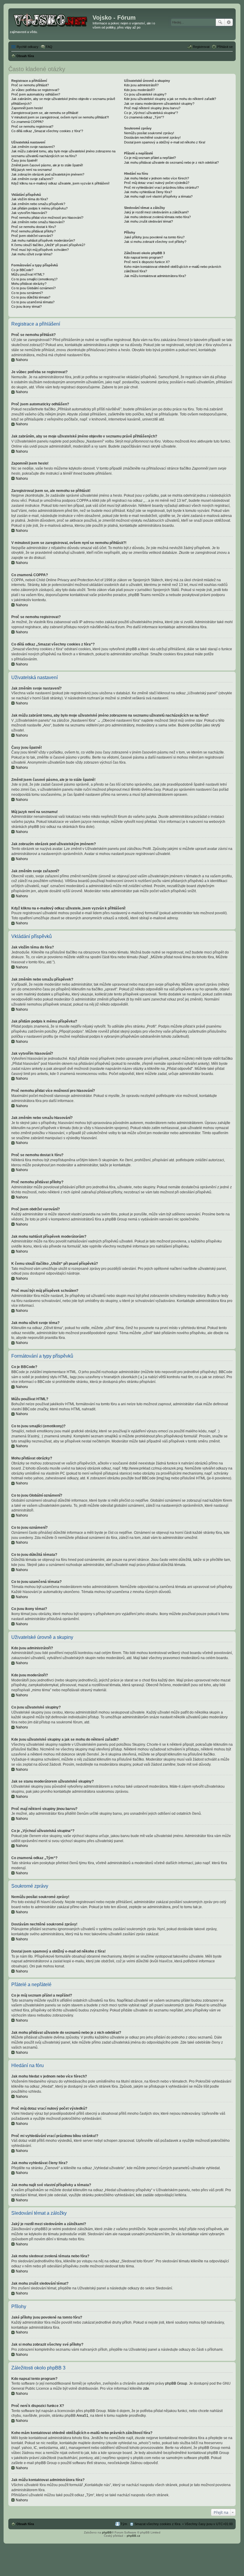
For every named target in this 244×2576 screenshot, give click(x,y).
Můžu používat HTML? (28, 274)
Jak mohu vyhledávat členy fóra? (148, 192)
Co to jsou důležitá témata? (31, 297)
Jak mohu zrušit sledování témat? (148, 221)
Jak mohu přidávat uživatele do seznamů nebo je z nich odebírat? (171, 162)
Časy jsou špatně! (24, 160)
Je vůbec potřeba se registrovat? (35, 90)
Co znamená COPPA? (27, 122)
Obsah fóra (25, 2524)
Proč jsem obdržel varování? (32, 236)
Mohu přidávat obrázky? (29, 284)
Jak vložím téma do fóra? (30, 199)
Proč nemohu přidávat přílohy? (33, 231)
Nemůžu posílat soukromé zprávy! (149, 133)
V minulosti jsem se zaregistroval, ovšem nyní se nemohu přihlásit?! (60, 117)
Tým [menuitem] (124, 2524)
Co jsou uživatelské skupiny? (145, 94)
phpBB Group (176, 2383)
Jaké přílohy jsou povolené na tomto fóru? (154, 237)
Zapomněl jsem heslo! (27, 108)
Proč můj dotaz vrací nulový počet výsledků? (157, 183)
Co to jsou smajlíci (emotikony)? (34, 279)
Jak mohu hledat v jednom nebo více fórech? (157, 178)
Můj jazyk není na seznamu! (32, 170)
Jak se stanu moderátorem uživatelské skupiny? (159, 104)
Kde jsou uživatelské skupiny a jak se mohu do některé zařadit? (170, 99)
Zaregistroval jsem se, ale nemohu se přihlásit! (45, 113)
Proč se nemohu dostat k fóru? (34, 227)
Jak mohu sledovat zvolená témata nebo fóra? (157, 217)
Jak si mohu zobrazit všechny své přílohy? (155, 242)
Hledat (220, 22)
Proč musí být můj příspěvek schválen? (40, 250)
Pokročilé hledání (229, 22)
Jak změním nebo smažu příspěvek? (38, 204)
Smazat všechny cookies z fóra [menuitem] (157, 2524)
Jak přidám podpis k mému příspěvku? (39, 208)
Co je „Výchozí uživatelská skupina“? (151, 113)
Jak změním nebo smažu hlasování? (38, 222)
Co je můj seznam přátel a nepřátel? (150, 158)
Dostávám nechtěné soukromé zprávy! (152, 137)
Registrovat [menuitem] (201, 47)
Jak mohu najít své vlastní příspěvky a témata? (158, 196)
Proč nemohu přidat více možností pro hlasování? (47, 218)
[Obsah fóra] (51, 19)
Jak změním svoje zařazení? (32, 179)
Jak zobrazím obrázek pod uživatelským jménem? (48, 174)
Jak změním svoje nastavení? (33, 147)
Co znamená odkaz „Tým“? (144, 117)
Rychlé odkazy (28, 47)
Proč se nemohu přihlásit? (30, 85)
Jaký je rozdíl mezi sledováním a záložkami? (156, 212)
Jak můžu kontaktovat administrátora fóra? (155, 276)
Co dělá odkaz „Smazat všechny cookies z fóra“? (47, 131)
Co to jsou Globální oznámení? (33, 288)
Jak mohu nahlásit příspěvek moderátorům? (43, 240)
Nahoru (22, 360)
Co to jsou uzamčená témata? (33, 302)
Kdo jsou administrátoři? (141, 85)
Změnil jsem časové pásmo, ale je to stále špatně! (47, 165)
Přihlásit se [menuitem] (225, 47)
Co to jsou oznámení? (27, 293)
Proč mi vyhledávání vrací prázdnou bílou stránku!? (161, 187)
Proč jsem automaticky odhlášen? (36, 94)
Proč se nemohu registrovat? (32, 126)
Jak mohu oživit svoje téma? (32, 254)
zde (146, 2389)
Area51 (82, 2416)
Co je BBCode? (22, 270)
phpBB (107, 2532)
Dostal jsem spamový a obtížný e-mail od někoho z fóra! (165, 142)
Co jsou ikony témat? (26, 307)
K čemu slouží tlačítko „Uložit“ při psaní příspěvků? (48, 245)
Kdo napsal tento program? (144, 257)
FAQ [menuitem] (49, 47)
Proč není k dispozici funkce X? (147, 262)
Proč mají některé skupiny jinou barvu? (152, 108)
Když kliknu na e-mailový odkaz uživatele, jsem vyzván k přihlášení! (60, 183)
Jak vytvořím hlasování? (29, 213)
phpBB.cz (133, 2536)
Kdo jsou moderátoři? (139, 90)
